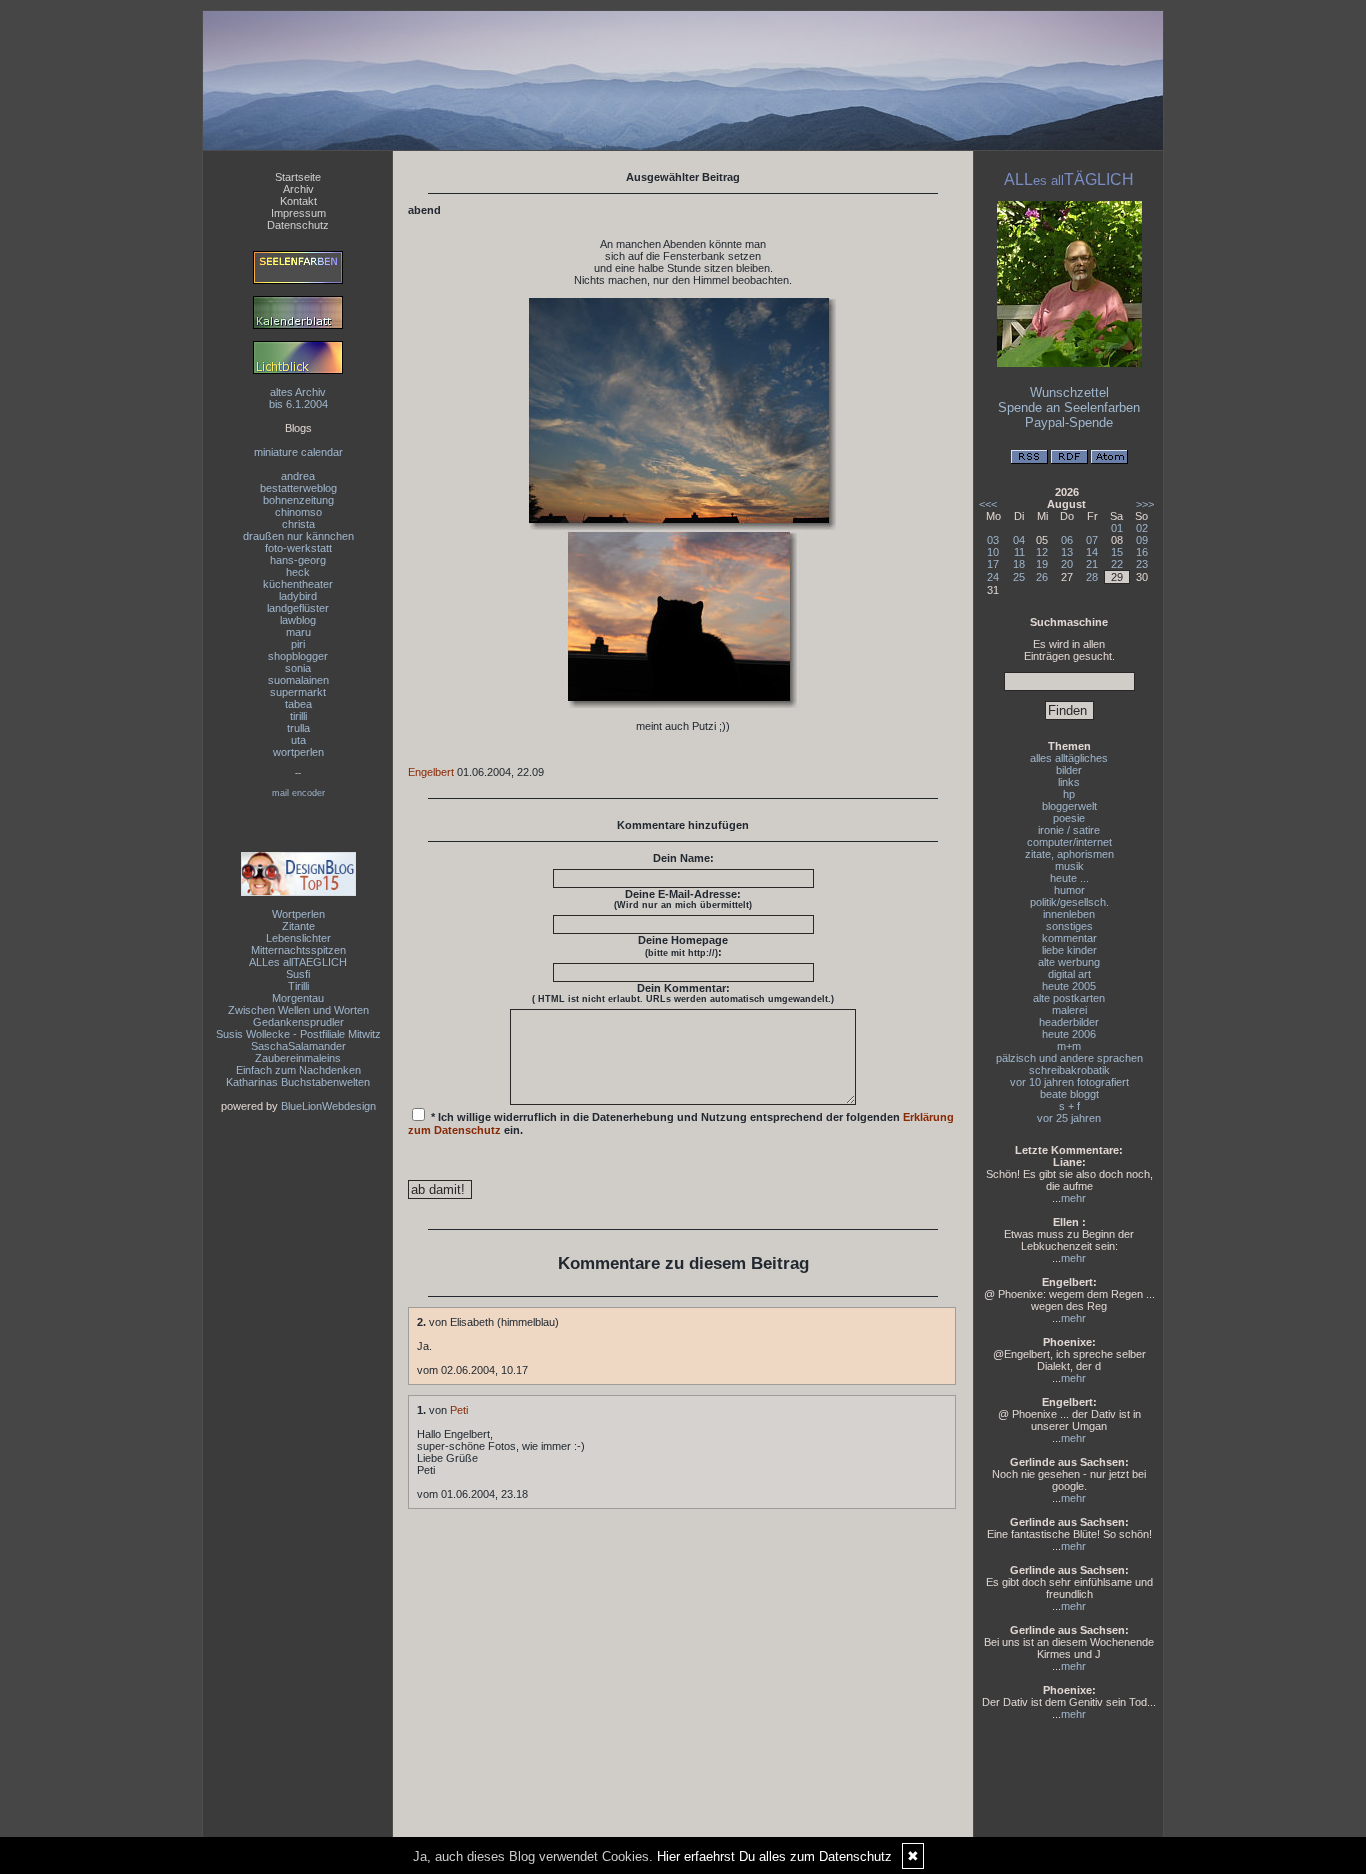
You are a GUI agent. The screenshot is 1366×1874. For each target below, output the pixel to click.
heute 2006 (1069, 1034)
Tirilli (298, 986)
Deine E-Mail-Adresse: (683, 899)
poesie (1069, 818)
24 (993, 577)
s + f (1069, 1106)
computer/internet (1069, 842)
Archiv (298, 189)
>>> (1145, 504)
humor (1069, 890)
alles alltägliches (1069, 758)
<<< (988, 504)
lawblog (298, 620)
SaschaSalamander (298, 1046)
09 (1142, 540)
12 (1042, 552)
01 (1117, 528)
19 (1042, 564)
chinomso (298, 512)
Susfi (298, 974)
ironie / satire (1069, 830)
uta (298, 740)
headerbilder (1069, 1022)
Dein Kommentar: (683, 993)
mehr (1073, 1198)
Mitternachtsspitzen (298, 950)
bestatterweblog (298, 488)
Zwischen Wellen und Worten (298, 1010)
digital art (1069, 974)
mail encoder (298, 793)
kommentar (1069, 938)
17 (993, 564)
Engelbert (431, 772)
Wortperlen (298, 914)
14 (1092, 552)
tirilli (298, 716)
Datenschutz (298, 225)
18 (1019, 564)
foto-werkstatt (298, 548)
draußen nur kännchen (298, 536)
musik (1069, 866)
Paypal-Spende (1069, 422)
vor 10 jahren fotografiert (1069, 1082)
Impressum (298, 213)
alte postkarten (1069, 998)
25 (1019, 577)
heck (298, 572)
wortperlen (298, 752)
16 (1142, 552)
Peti (459, 1410)
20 (1067, 564)
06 (1067, 540)
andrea (298, 476)
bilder (1069, 770)
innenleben (1069, 914)
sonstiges (1069, 926)
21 (1092, 564)
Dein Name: (683, 858)
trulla (298, 728)
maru (298, 632)
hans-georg (298, 560)
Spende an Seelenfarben (1069, 407)
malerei (1069, 1010)
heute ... (1069, 878)
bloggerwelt (1069, 806)
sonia (298, 668)
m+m (1069, 1046)
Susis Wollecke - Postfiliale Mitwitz (298, 1034)
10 (993, 552)
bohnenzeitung (298, 500)
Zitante (298, 926)
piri (298, 644)
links (1069, 782)
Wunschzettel (1069, 392)
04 (1019, 540)
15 (1117, 552)
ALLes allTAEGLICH (298, 962)
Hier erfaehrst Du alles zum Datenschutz (774, 1856)
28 (1092, 577)
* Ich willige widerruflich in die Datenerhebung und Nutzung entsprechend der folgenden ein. (681, 1123)
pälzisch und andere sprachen (1069, 1058)
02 (1142, 528)
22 (1117, 564)
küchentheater (298, 584)
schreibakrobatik (1069, 1070)
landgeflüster (298, 608)
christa (298, 524)
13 (1067, 552)
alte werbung (1069, 962)
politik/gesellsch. (1069, 902)
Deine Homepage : (683, 946)
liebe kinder (1069, 950)
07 (1092, 540)
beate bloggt (1069, 1094)
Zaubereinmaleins (298, 1058)
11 (1019, 552)
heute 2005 (1069, 986)
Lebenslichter (298, 938)
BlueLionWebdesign (328, 1106)
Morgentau (298, 998)
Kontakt (298, 201)
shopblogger (298, 656)
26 (1042, 577)
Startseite (298, 177)
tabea (298, 704)
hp (1069, 794)
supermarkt (298, 692)
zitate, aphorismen (1069, 854)
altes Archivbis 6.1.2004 (298, 398)
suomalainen (298, 680)
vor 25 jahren (1069, 1118)
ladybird (298, 596)
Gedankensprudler (298, 1022)
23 (1142, 564)
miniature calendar (298, 452)
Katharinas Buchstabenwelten (298, 1082)
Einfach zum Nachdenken (298, 1070)
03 (993, 540)
